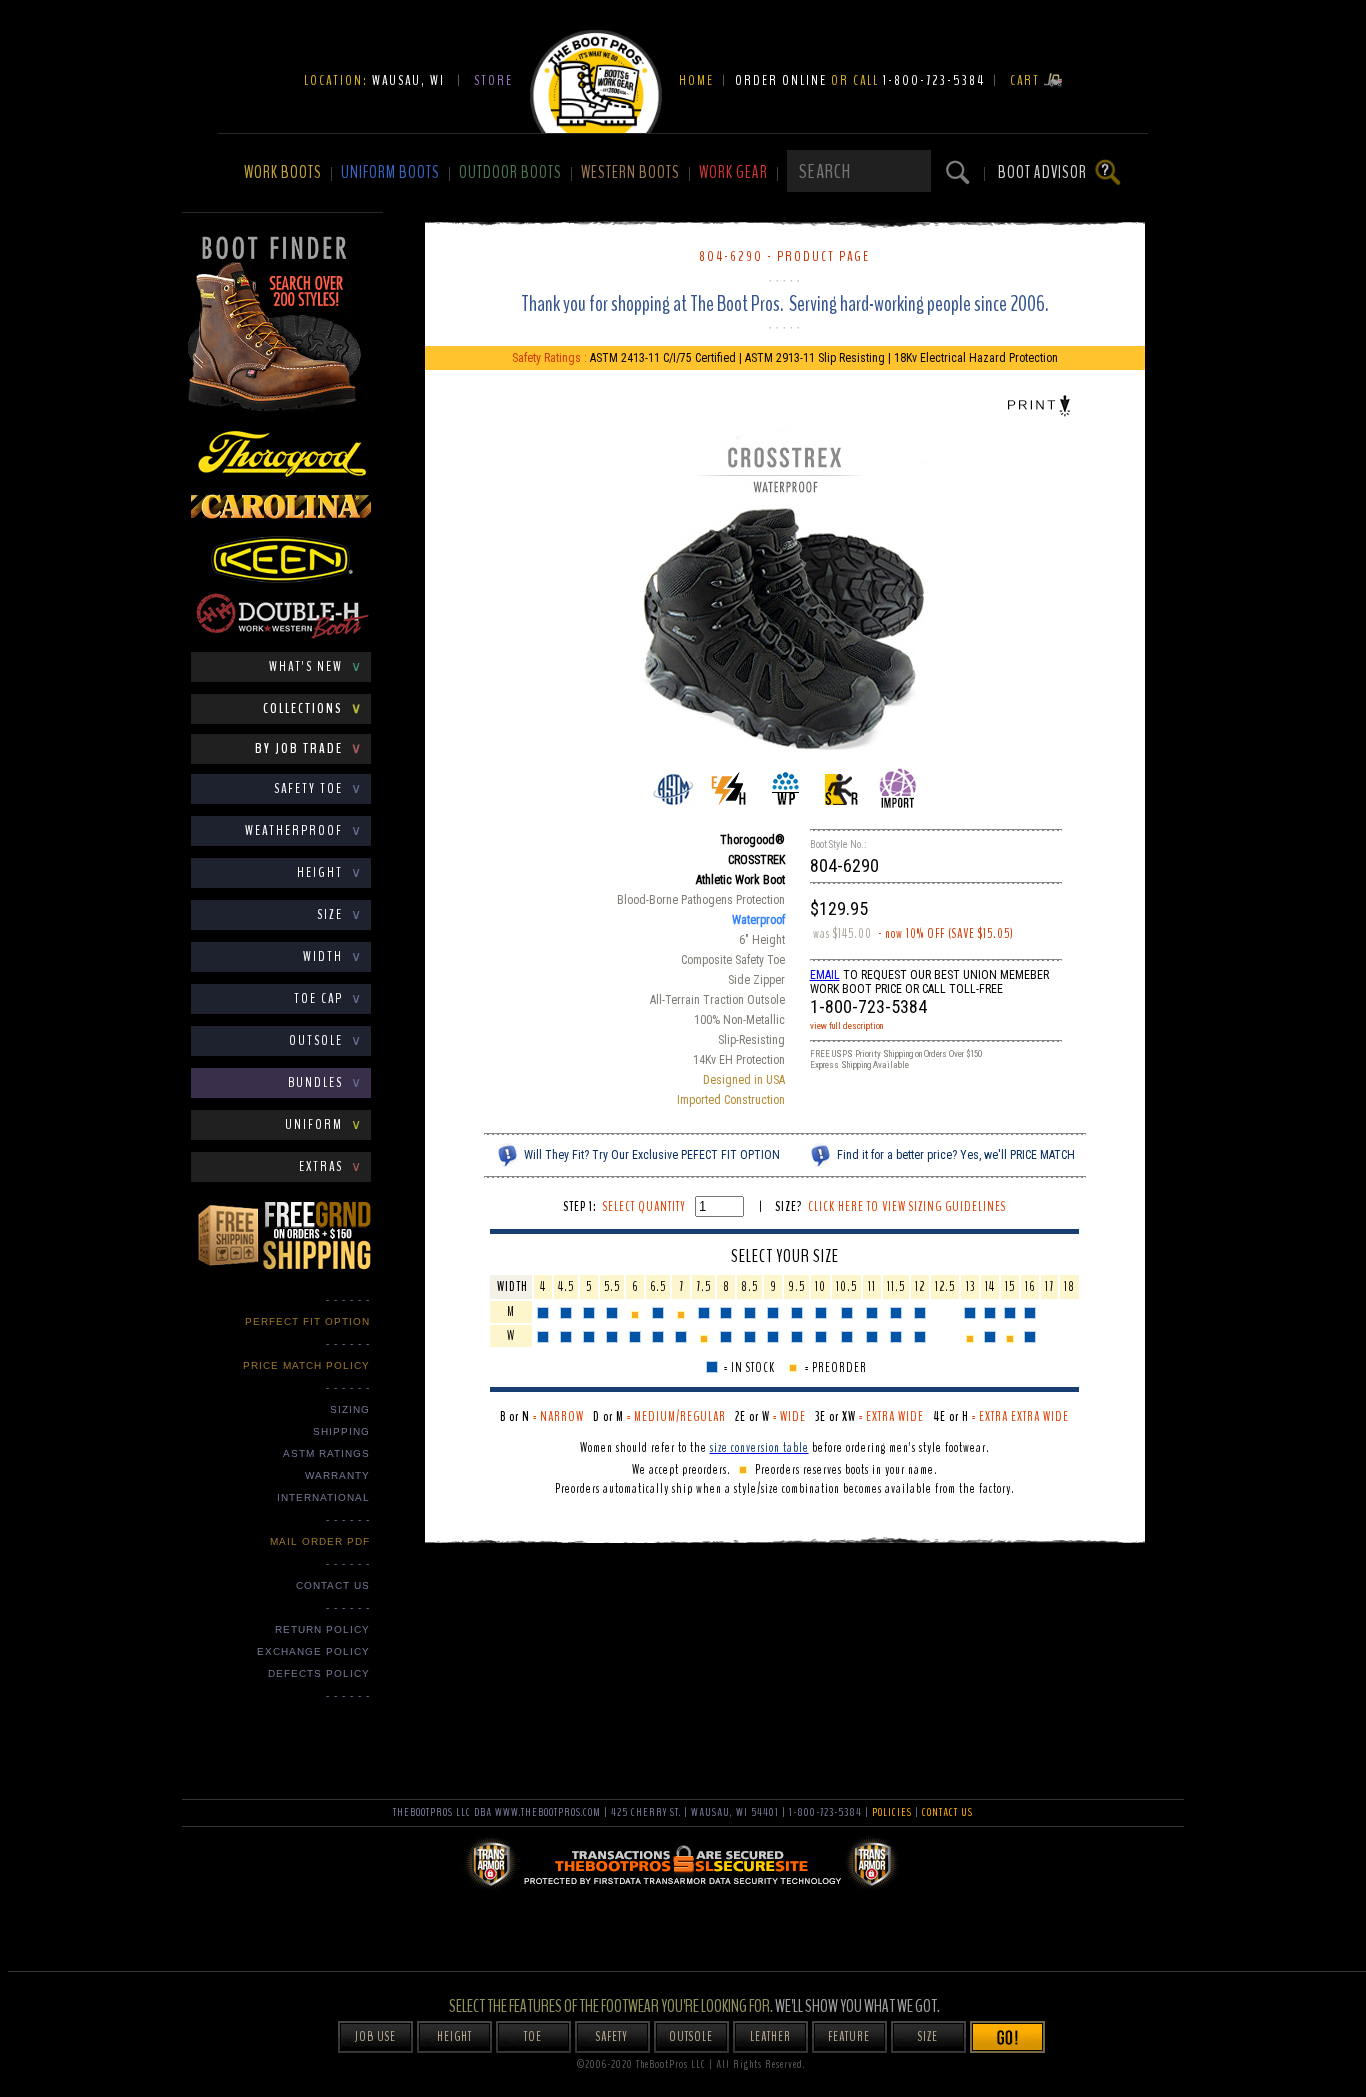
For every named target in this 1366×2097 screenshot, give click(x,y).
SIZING (350, 1409)
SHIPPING (341, 1431)
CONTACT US (333, 1585)
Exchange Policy (313, 1651)
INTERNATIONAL (323, 1497)
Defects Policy (319, 1673)
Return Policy (322, 1629)
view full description (846, 1026)
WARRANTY (337, 1475)
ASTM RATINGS (326, 1453)
